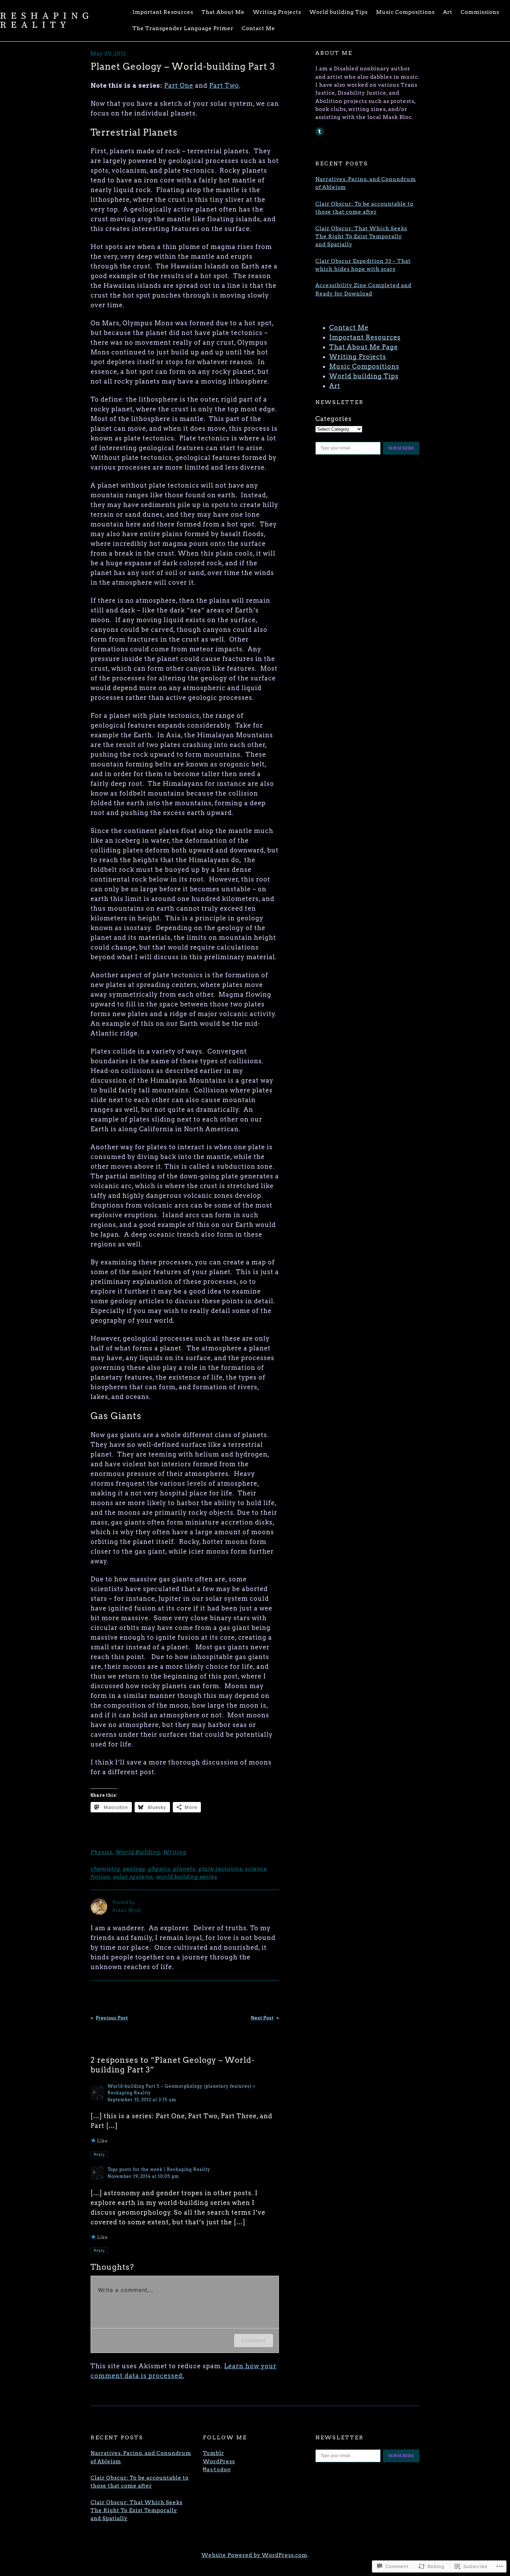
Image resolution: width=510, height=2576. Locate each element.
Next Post (262, 2018)
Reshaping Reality (47, 20)
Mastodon (217, 2470)
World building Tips (364, 376)
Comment (254, 2340)
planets (184, 1869)
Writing (175, 1852)
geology (134, 1869)
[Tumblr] (320, 131)
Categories (334, 419)
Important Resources (365, 337)
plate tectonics (220, 1869)
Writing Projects (358, 357)
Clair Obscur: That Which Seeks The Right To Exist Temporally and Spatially (361, 237)
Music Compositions (364, 366)
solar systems (133, 1877)
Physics (101, 1852)
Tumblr (214, 2453)
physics (159, 1869)
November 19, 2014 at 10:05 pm (143, 2176)
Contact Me (349, 328)
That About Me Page (364, 347)
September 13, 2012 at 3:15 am (142, 2100)
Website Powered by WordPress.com (254, 2555)
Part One (179, 85)
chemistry (105, 1869)
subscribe (401, 448)
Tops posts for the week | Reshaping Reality (159, 2169)
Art (335, 386)
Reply (99, 2154)
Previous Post (112, 2018)
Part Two (224, 85)
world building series (187, 1877)
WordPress (219, 2462)
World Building (138, 1852)
